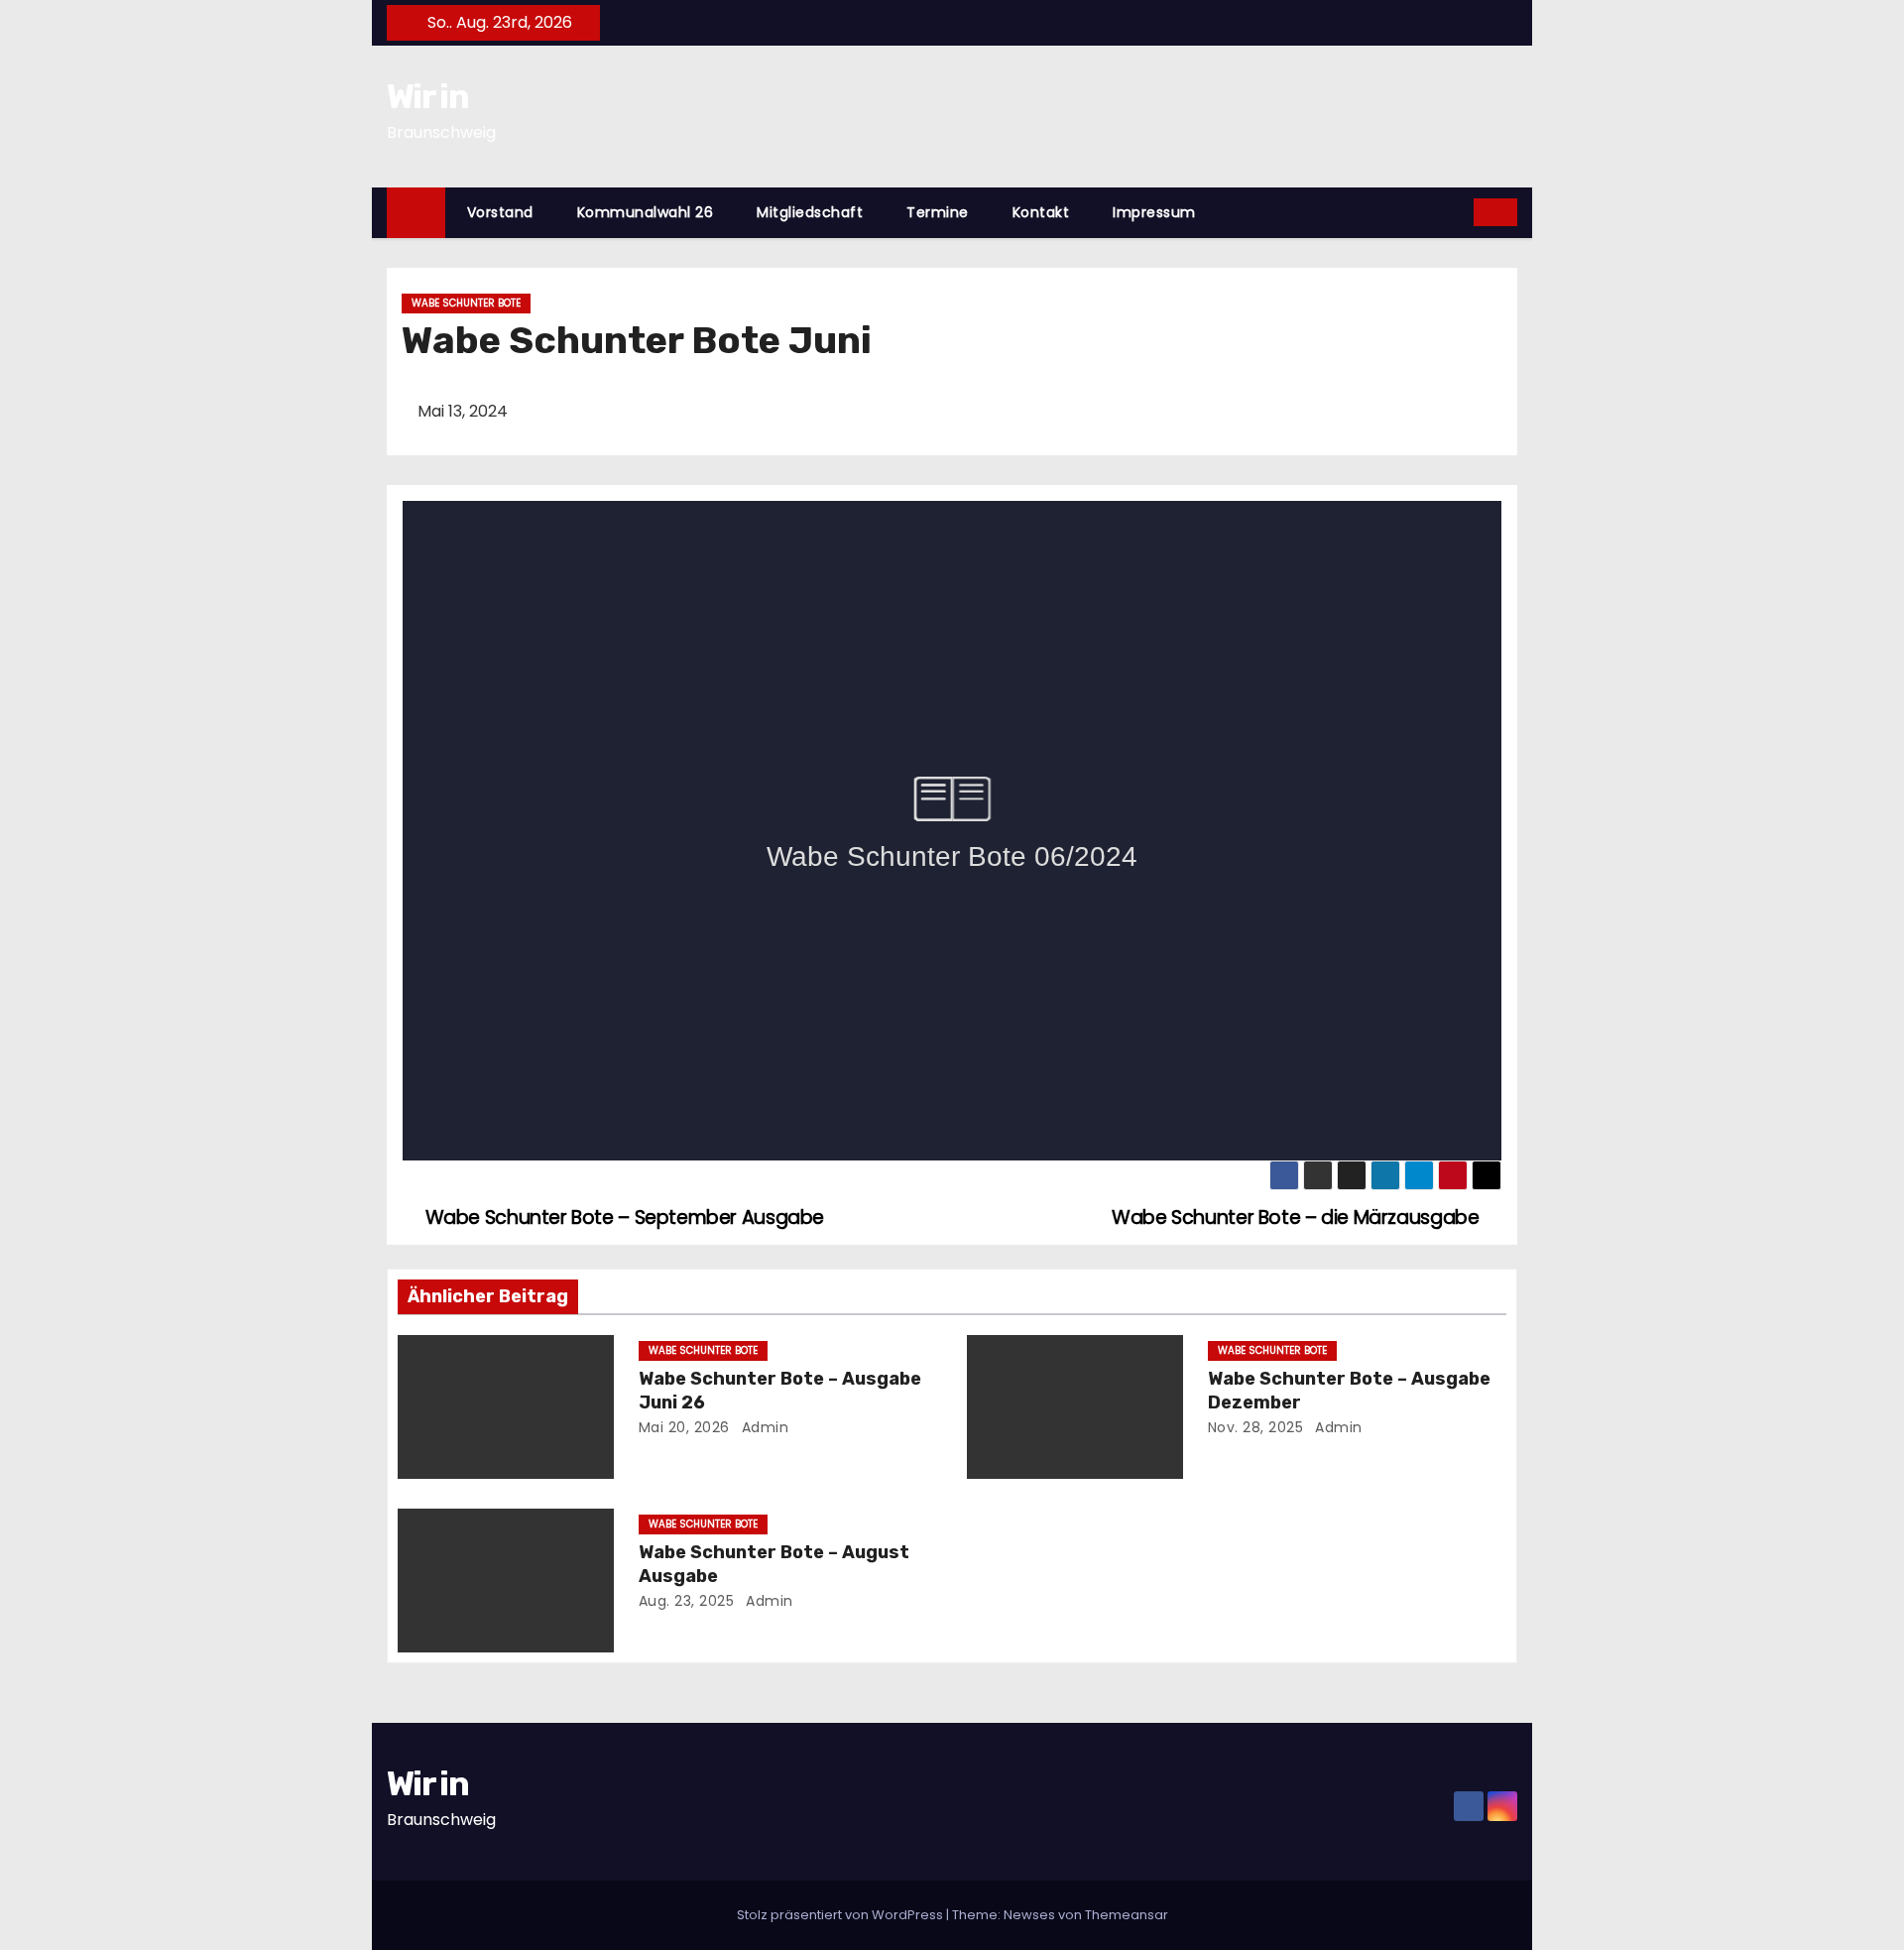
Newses (1029, 1915)
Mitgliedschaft (810, 212)
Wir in (427, 97)
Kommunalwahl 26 (646, 212)
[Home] (416, 213)
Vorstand (500, 212)
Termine (938, 212)
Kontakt (1041, 212)
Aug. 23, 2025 (687, 1601)
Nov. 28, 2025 (1256, 1427)
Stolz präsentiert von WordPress (841, 1915)
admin (763, 1427)
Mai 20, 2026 (684, 1427)
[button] (1460, 212)
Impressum (1154, 212)
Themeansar (1127, 1915)
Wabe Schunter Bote (466, 303)
